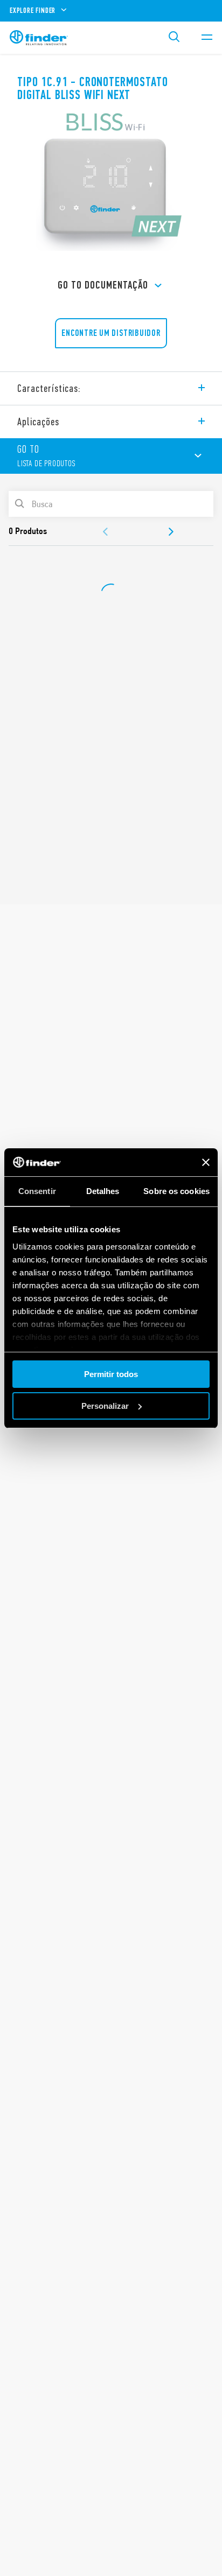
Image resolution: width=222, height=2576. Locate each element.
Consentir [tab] (37, 1191)
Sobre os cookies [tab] (176, 1191)
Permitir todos (111, 1374)
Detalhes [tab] (103, 1191)
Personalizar (105, 1406)
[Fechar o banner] (206, 1162)
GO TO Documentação (103, 285)
